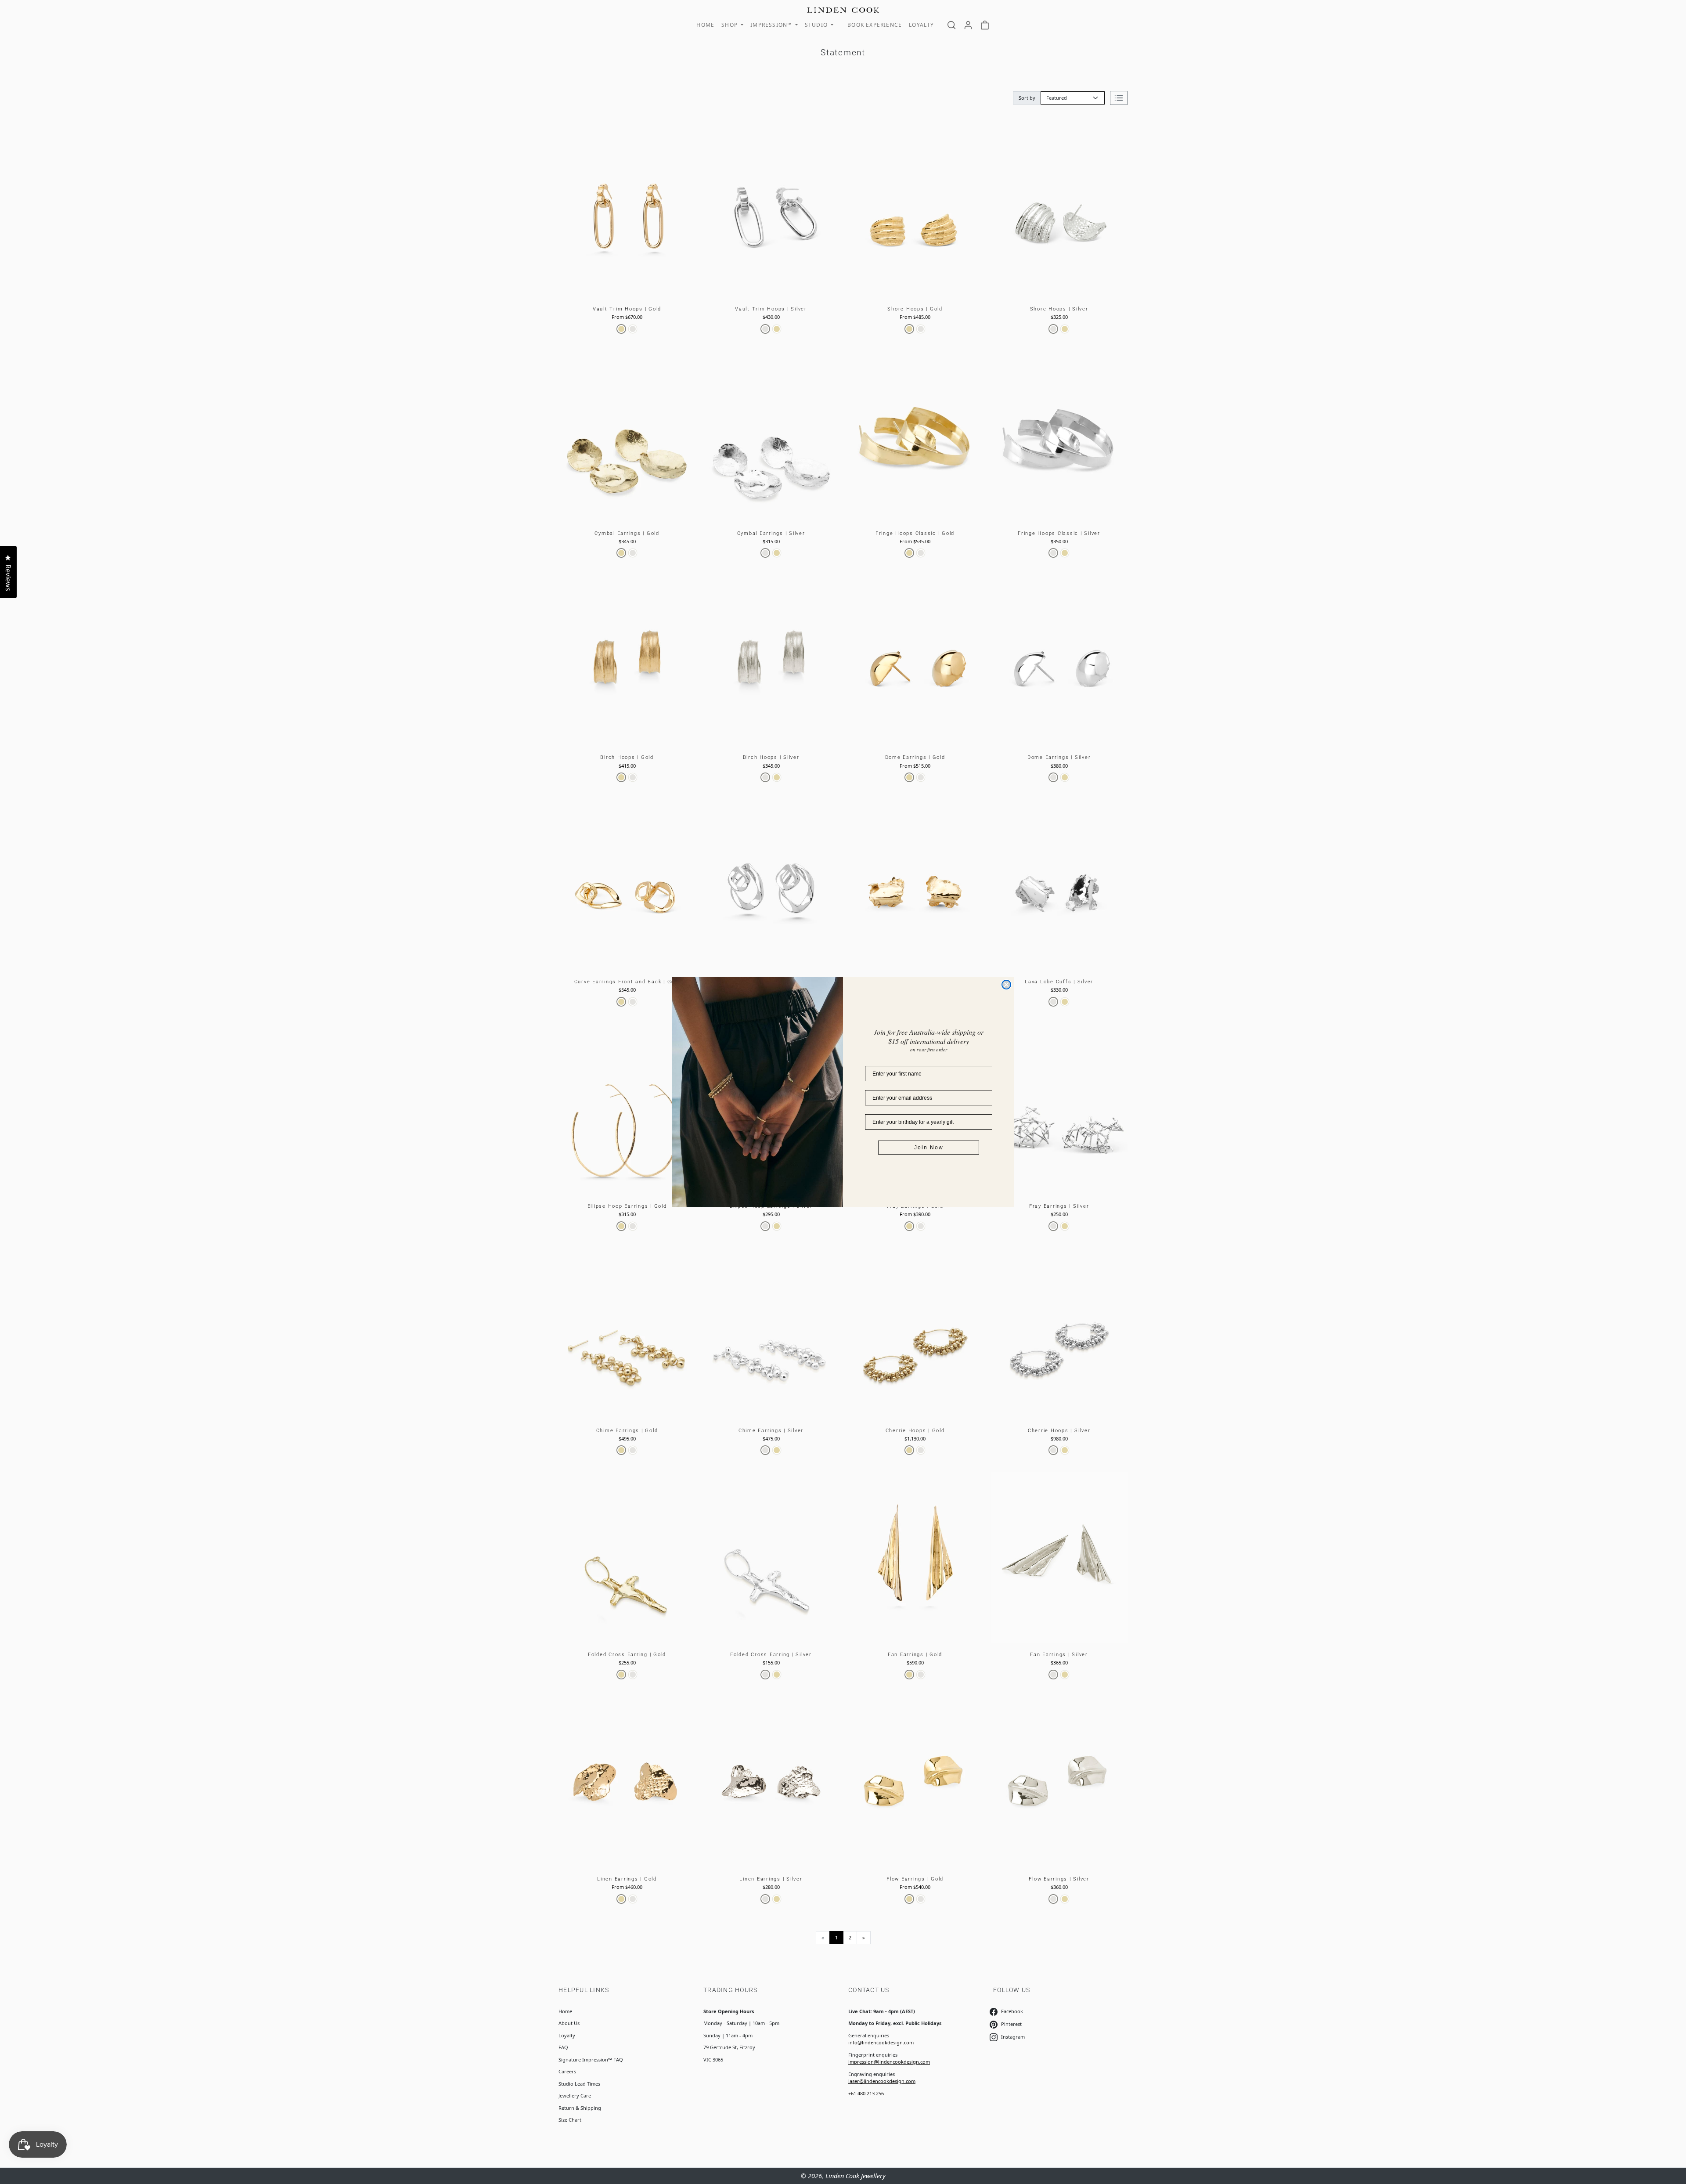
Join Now (929, 1148)
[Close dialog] (1006, 985)
